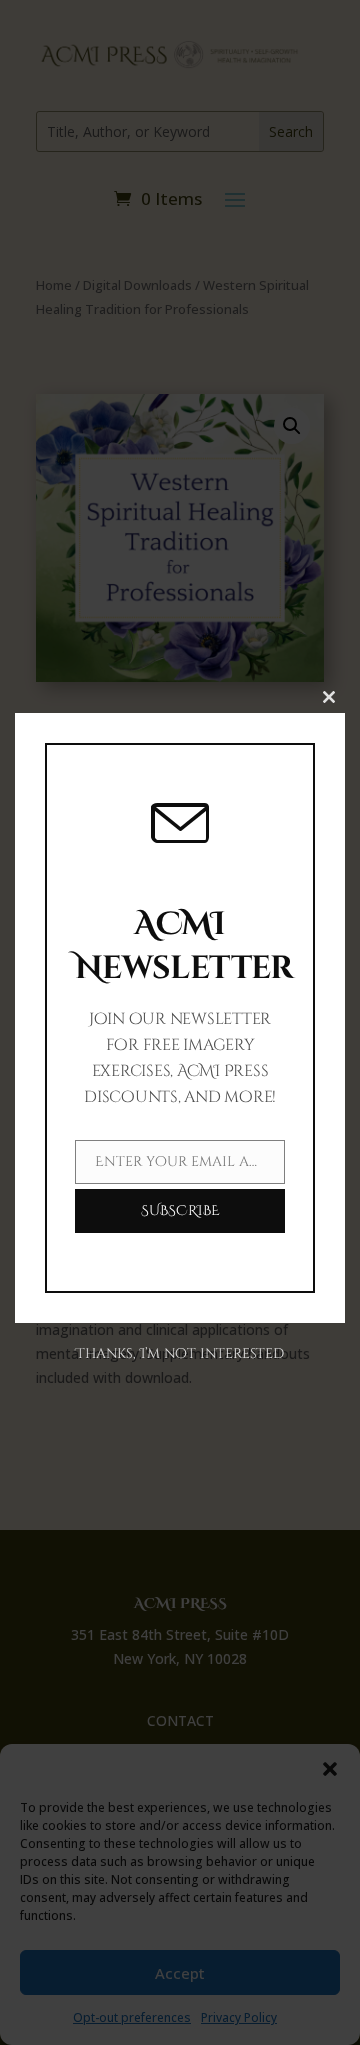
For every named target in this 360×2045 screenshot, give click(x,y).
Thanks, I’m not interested (179, 1353)
